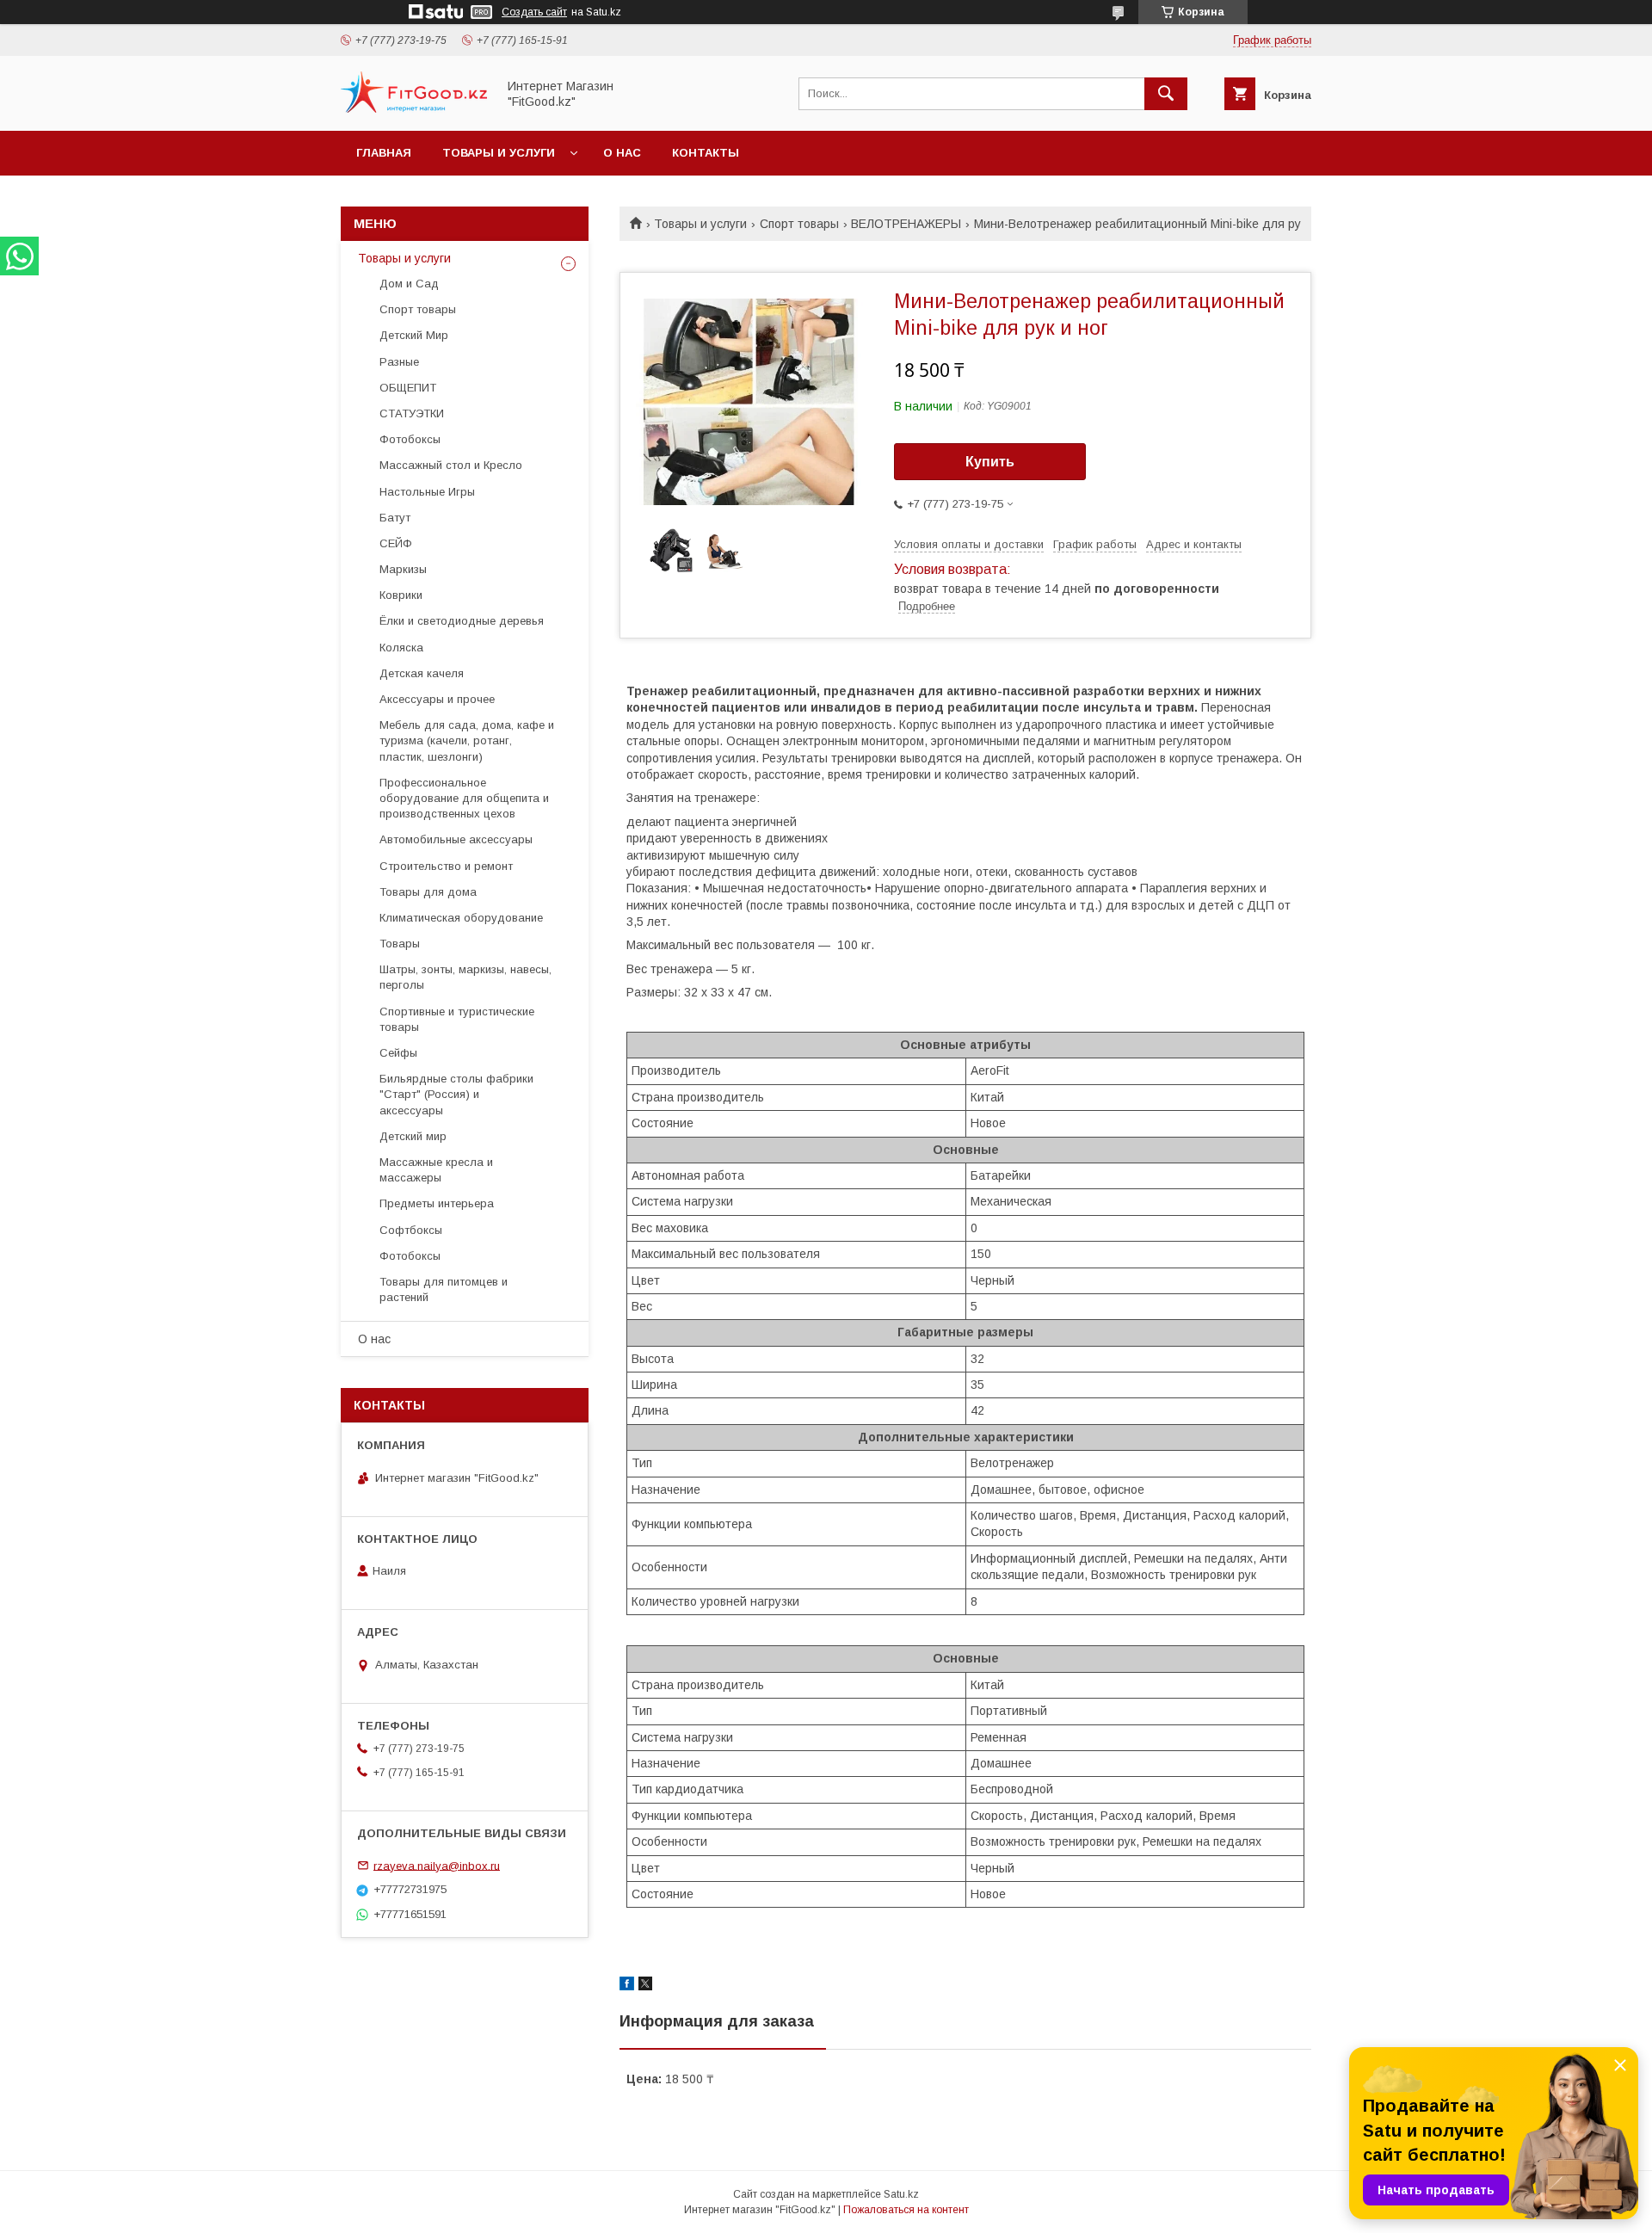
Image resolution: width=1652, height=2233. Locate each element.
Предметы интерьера (437, 1203)
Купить (990, 462)
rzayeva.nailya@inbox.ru (437, 1865)
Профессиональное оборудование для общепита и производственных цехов (464, 798)
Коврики (401, 595)
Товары (400, 944)
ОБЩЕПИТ (408, 388)
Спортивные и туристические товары (457, 1019)
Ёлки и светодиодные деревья (462, 621)
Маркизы (403, 569)
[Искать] (1166, 94)
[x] (645, 1986)
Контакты (706, 153)
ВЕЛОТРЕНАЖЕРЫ (906, 224)
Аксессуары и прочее (437, 699)
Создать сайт (534, 12)
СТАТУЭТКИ (412, 413)
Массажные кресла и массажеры (436, 1170)
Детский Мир (414, 335)
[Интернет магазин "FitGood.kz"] (414, 108)
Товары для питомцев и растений (444, 1289)
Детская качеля (422, 673)
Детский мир (413, 1136)
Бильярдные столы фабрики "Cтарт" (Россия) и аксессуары (456, 1094)
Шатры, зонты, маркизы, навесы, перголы (465, 977)
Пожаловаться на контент (906, 2210)
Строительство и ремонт (446, 866)
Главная (384, 153)
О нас (622, 153)
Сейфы (398, 1053)
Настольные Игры (427, 492)
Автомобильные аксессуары (456, 839)
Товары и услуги (499, 153)
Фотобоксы (410, 439)
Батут (395, 518)
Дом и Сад (409, 284)
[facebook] (627, 1986)
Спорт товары (799, 224)
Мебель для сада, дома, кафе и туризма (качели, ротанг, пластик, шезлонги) (467, 740)
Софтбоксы (411, 1230)
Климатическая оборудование (461, 918)
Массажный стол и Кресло (451, 465)
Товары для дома (428, 892)
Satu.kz (901, 2194)
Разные (399, 362)
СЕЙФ (396, 543)
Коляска (401, 648)
